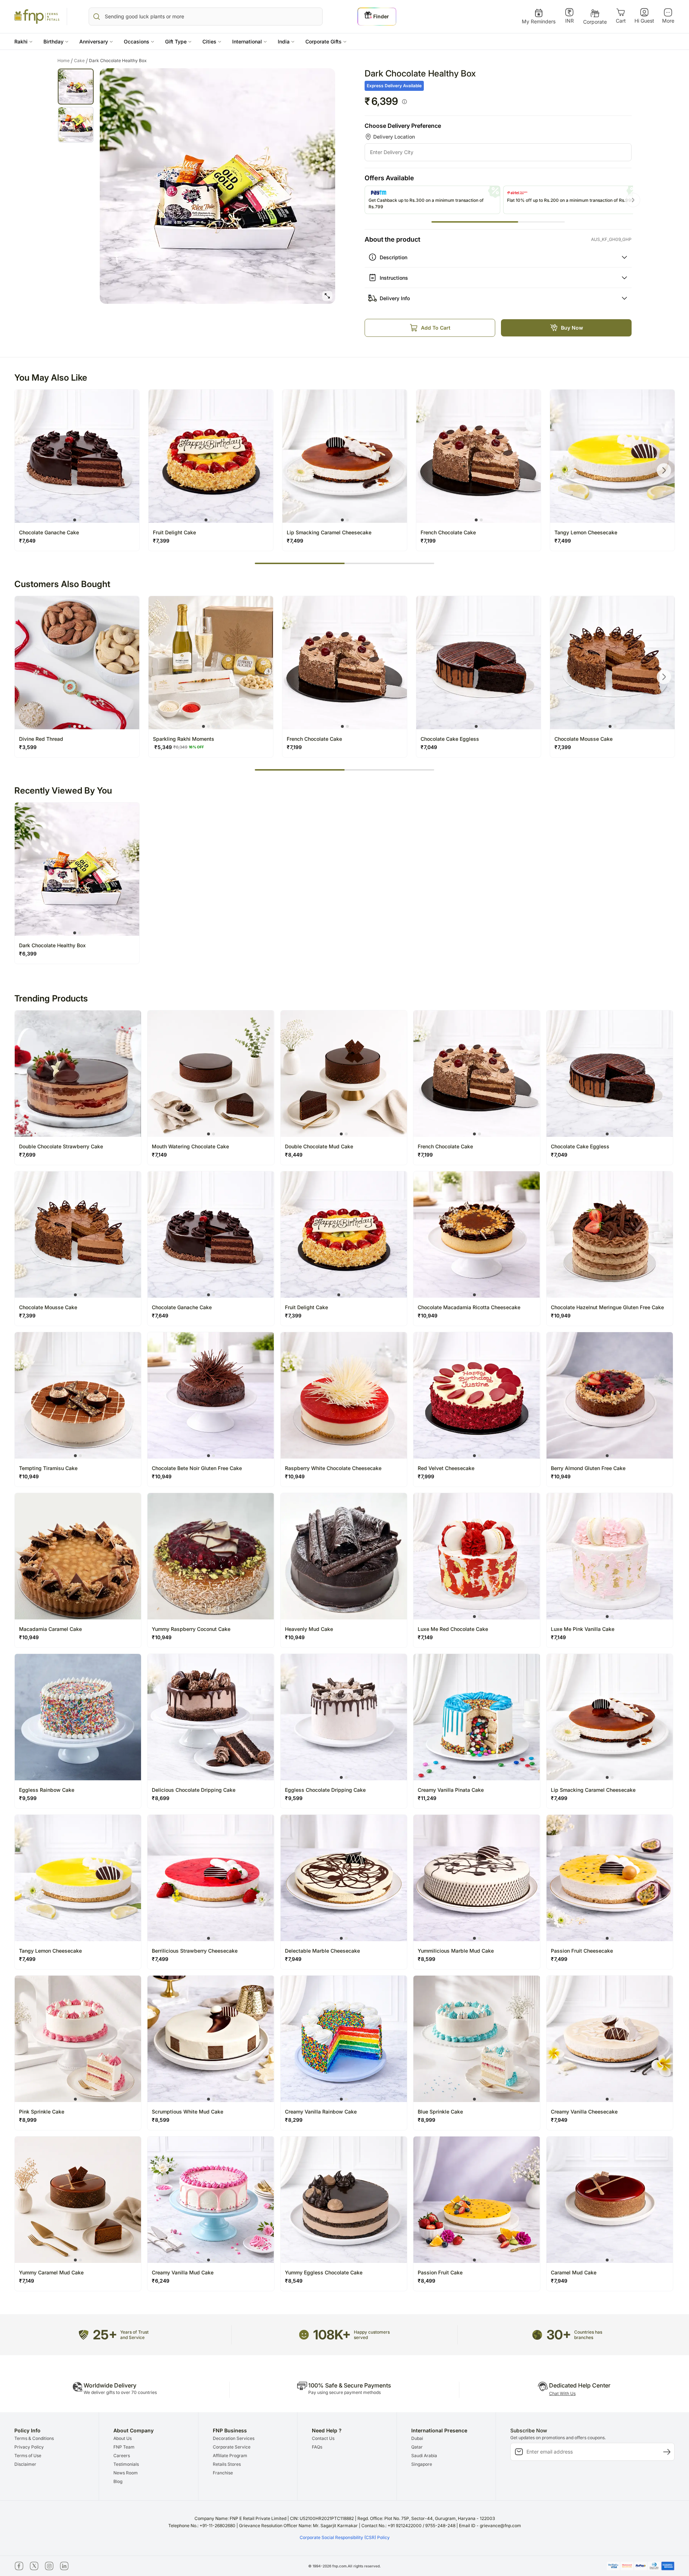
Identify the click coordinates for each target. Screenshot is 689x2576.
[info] (404, 102)
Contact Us (323, 2438)
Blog (118, 2481)
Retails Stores (227, 2464)
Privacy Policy (29, 2447)
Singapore (422, 2464)
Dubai (417, 2438)
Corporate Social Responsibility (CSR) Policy (345, 2537)
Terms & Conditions (34, 2438)
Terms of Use (28, 2456)
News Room (126, 2473)
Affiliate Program (230, 2456)
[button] (24, 41)
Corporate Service (232, 2447)
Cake (81, 61)
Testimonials (126, 2464)
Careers (122, 2456)
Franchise (223, 2473)
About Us (123, 2438)
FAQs (317, 2447)
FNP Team (124, 2447)
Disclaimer (25, 2464)
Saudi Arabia (424, 2456)
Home (65, 61)
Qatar (417, 2447)
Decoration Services (234, 2438)
